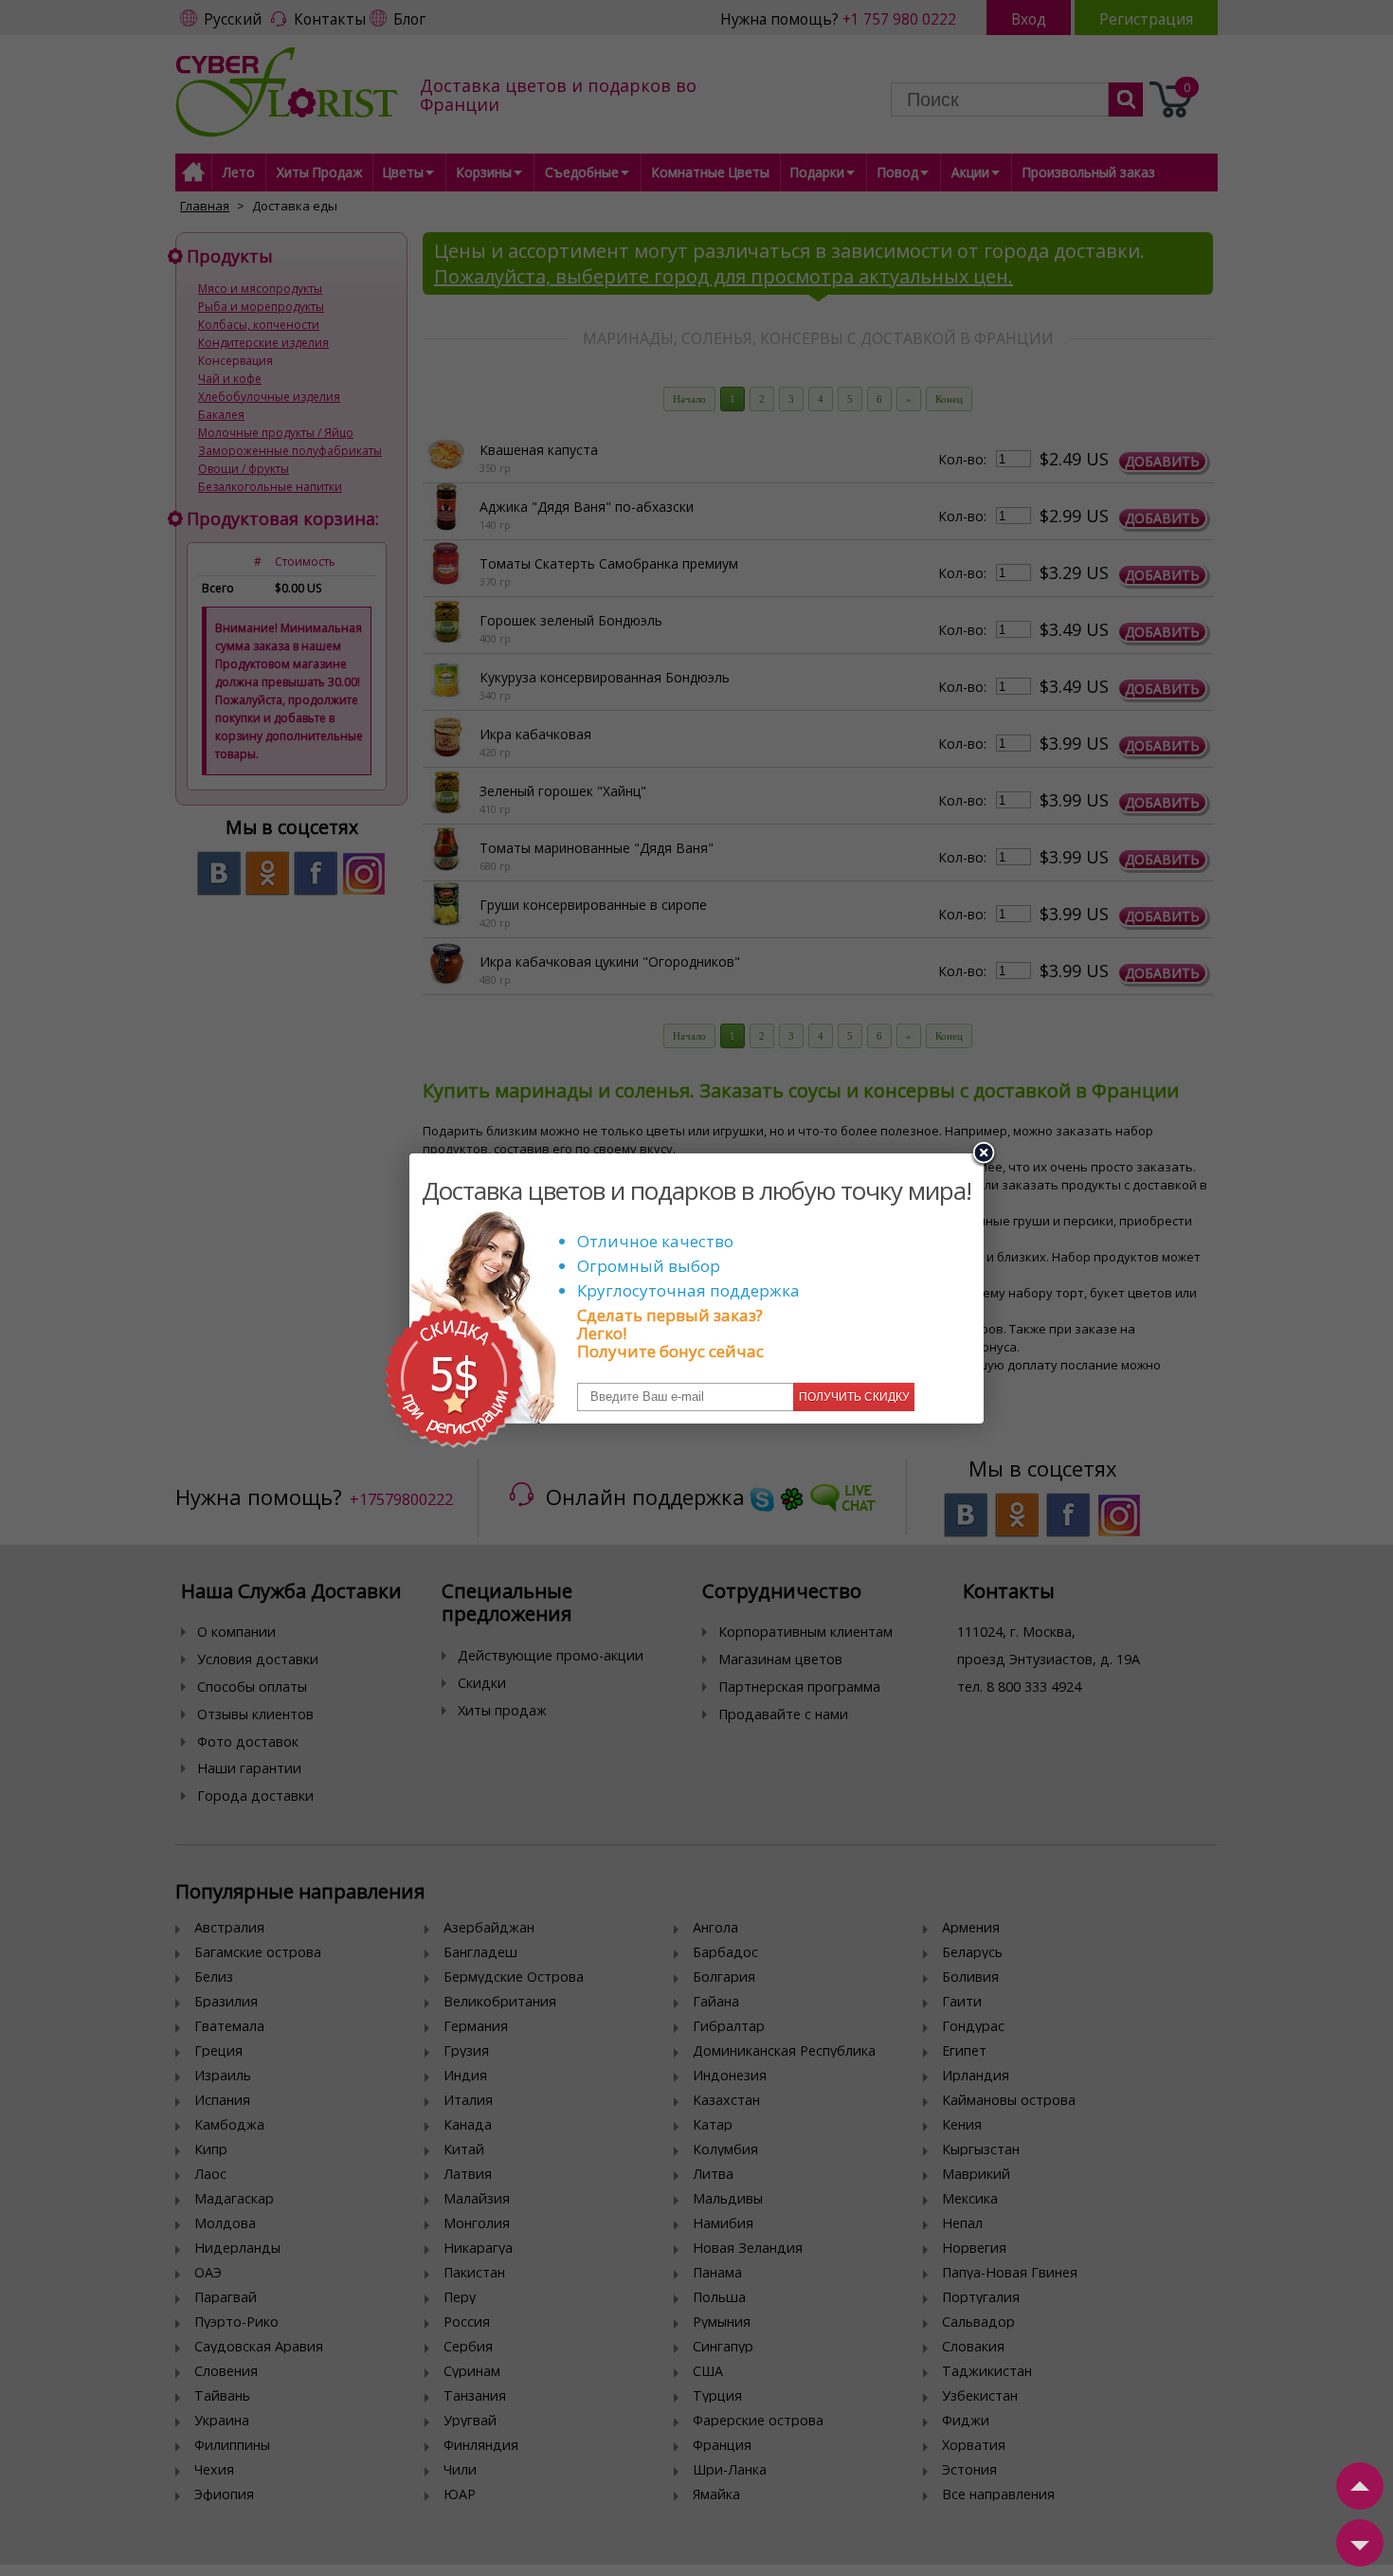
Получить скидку (854, 1397)
